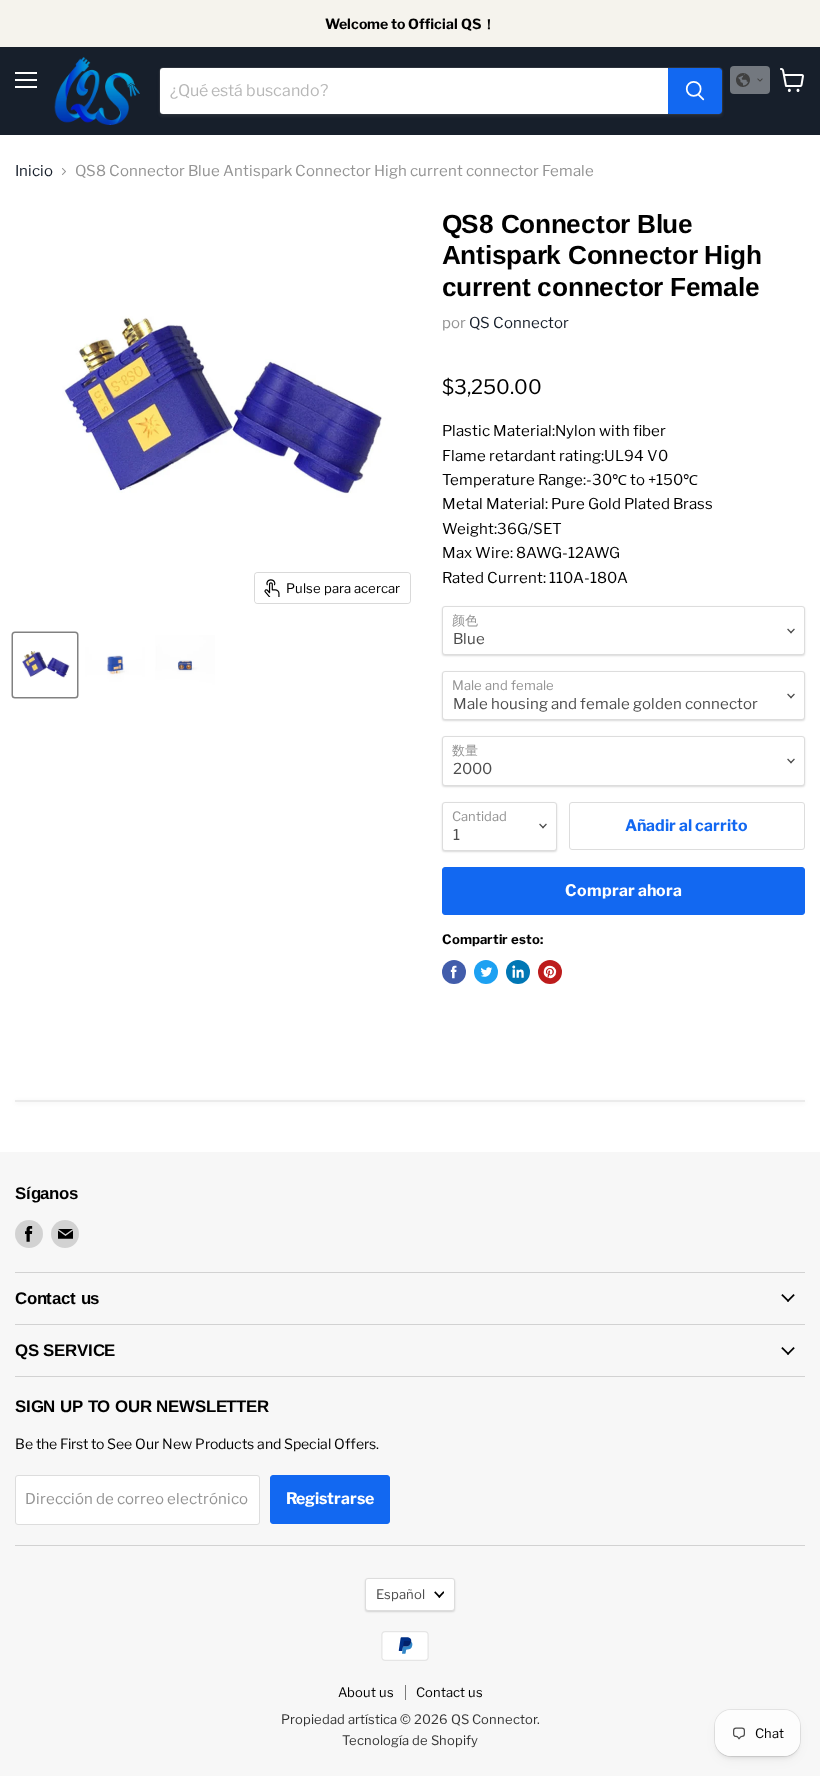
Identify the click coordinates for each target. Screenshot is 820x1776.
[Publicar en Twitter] (486, 972)
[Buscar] (695, 91)
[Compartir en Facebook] (454, 972)
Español (400, 1594)
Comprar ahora (623, 890)
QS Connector (519, 323)
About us (366, 1692)
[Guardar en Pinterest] (550, 972)
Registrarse (330, 1498)
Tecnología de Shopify (410, 1740)
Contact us (449, 1692)
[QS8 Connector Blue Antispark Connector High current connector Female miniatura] (45, 665)
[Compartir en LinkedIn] (518, 972)
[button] (750, 80)
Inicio (34, 171)
